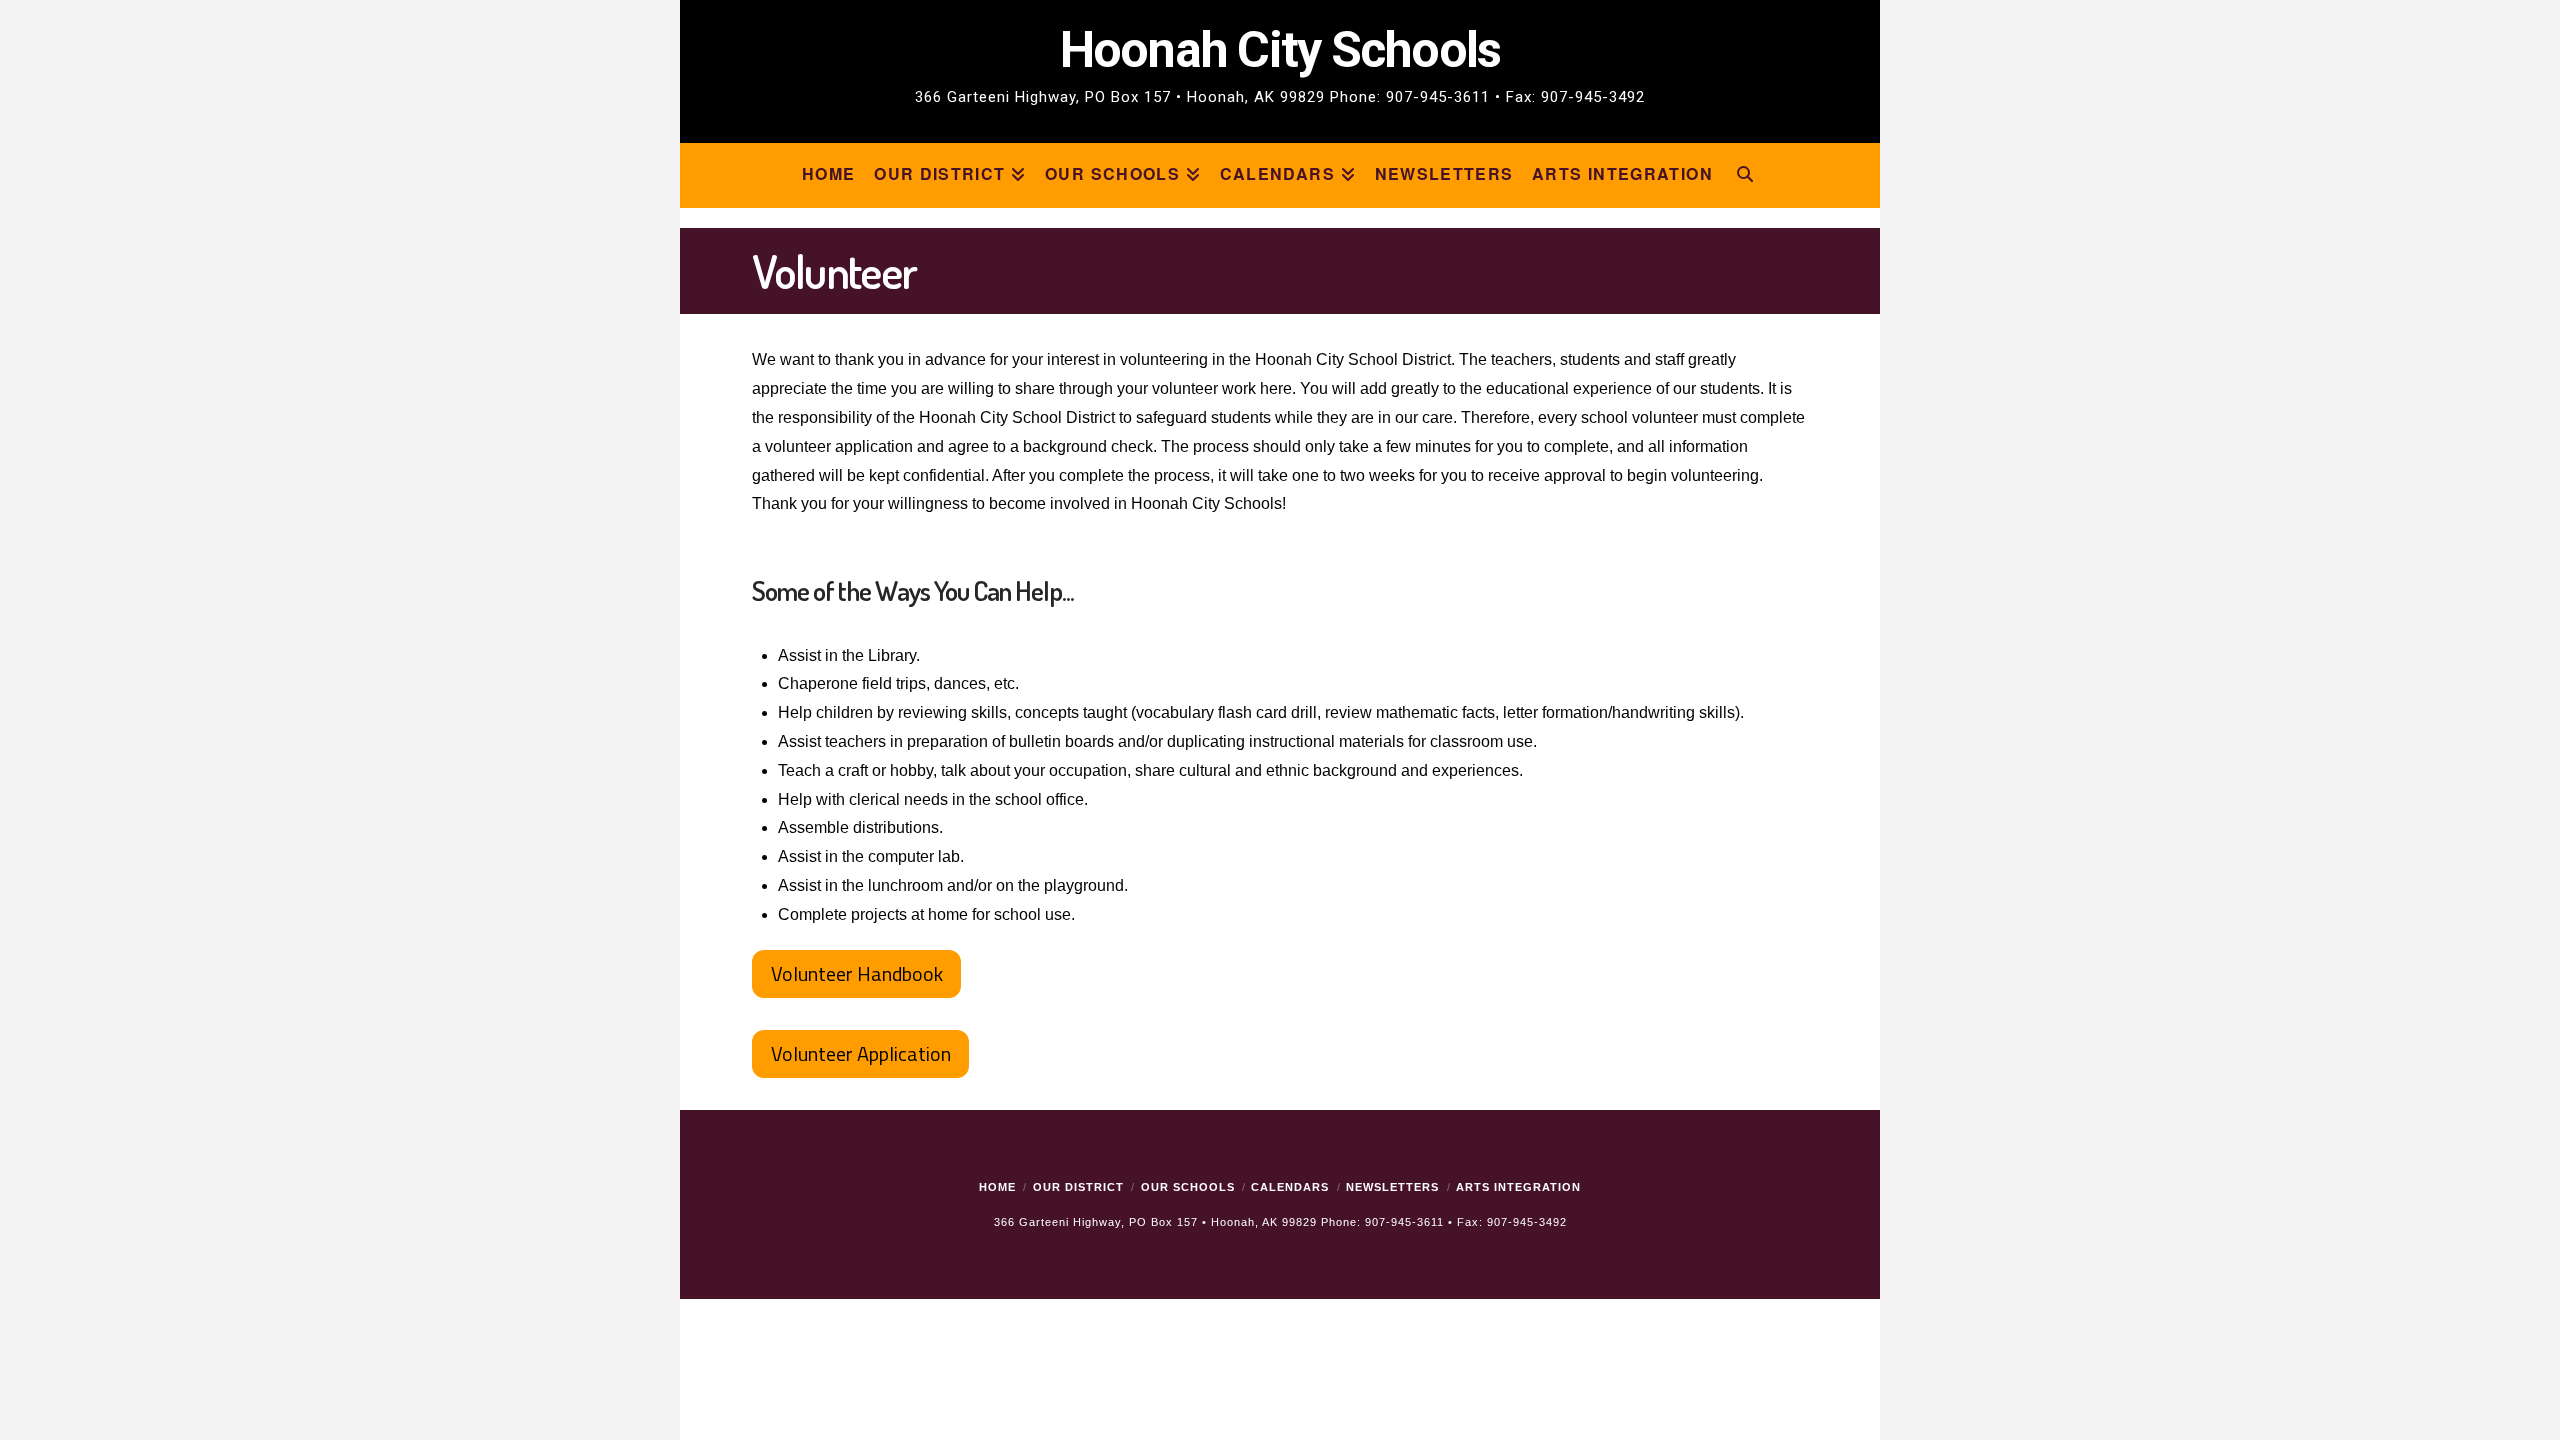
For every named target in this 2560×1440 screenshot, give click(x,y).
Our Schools (1188, 1187)
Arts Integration (1518, 1187)
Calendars (1290, 1187)
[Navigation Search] (1745, 175)
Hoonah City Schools (1280, 65)
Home (997, 1187)
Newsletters (1392, 1187)
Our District (1078, 1187)
